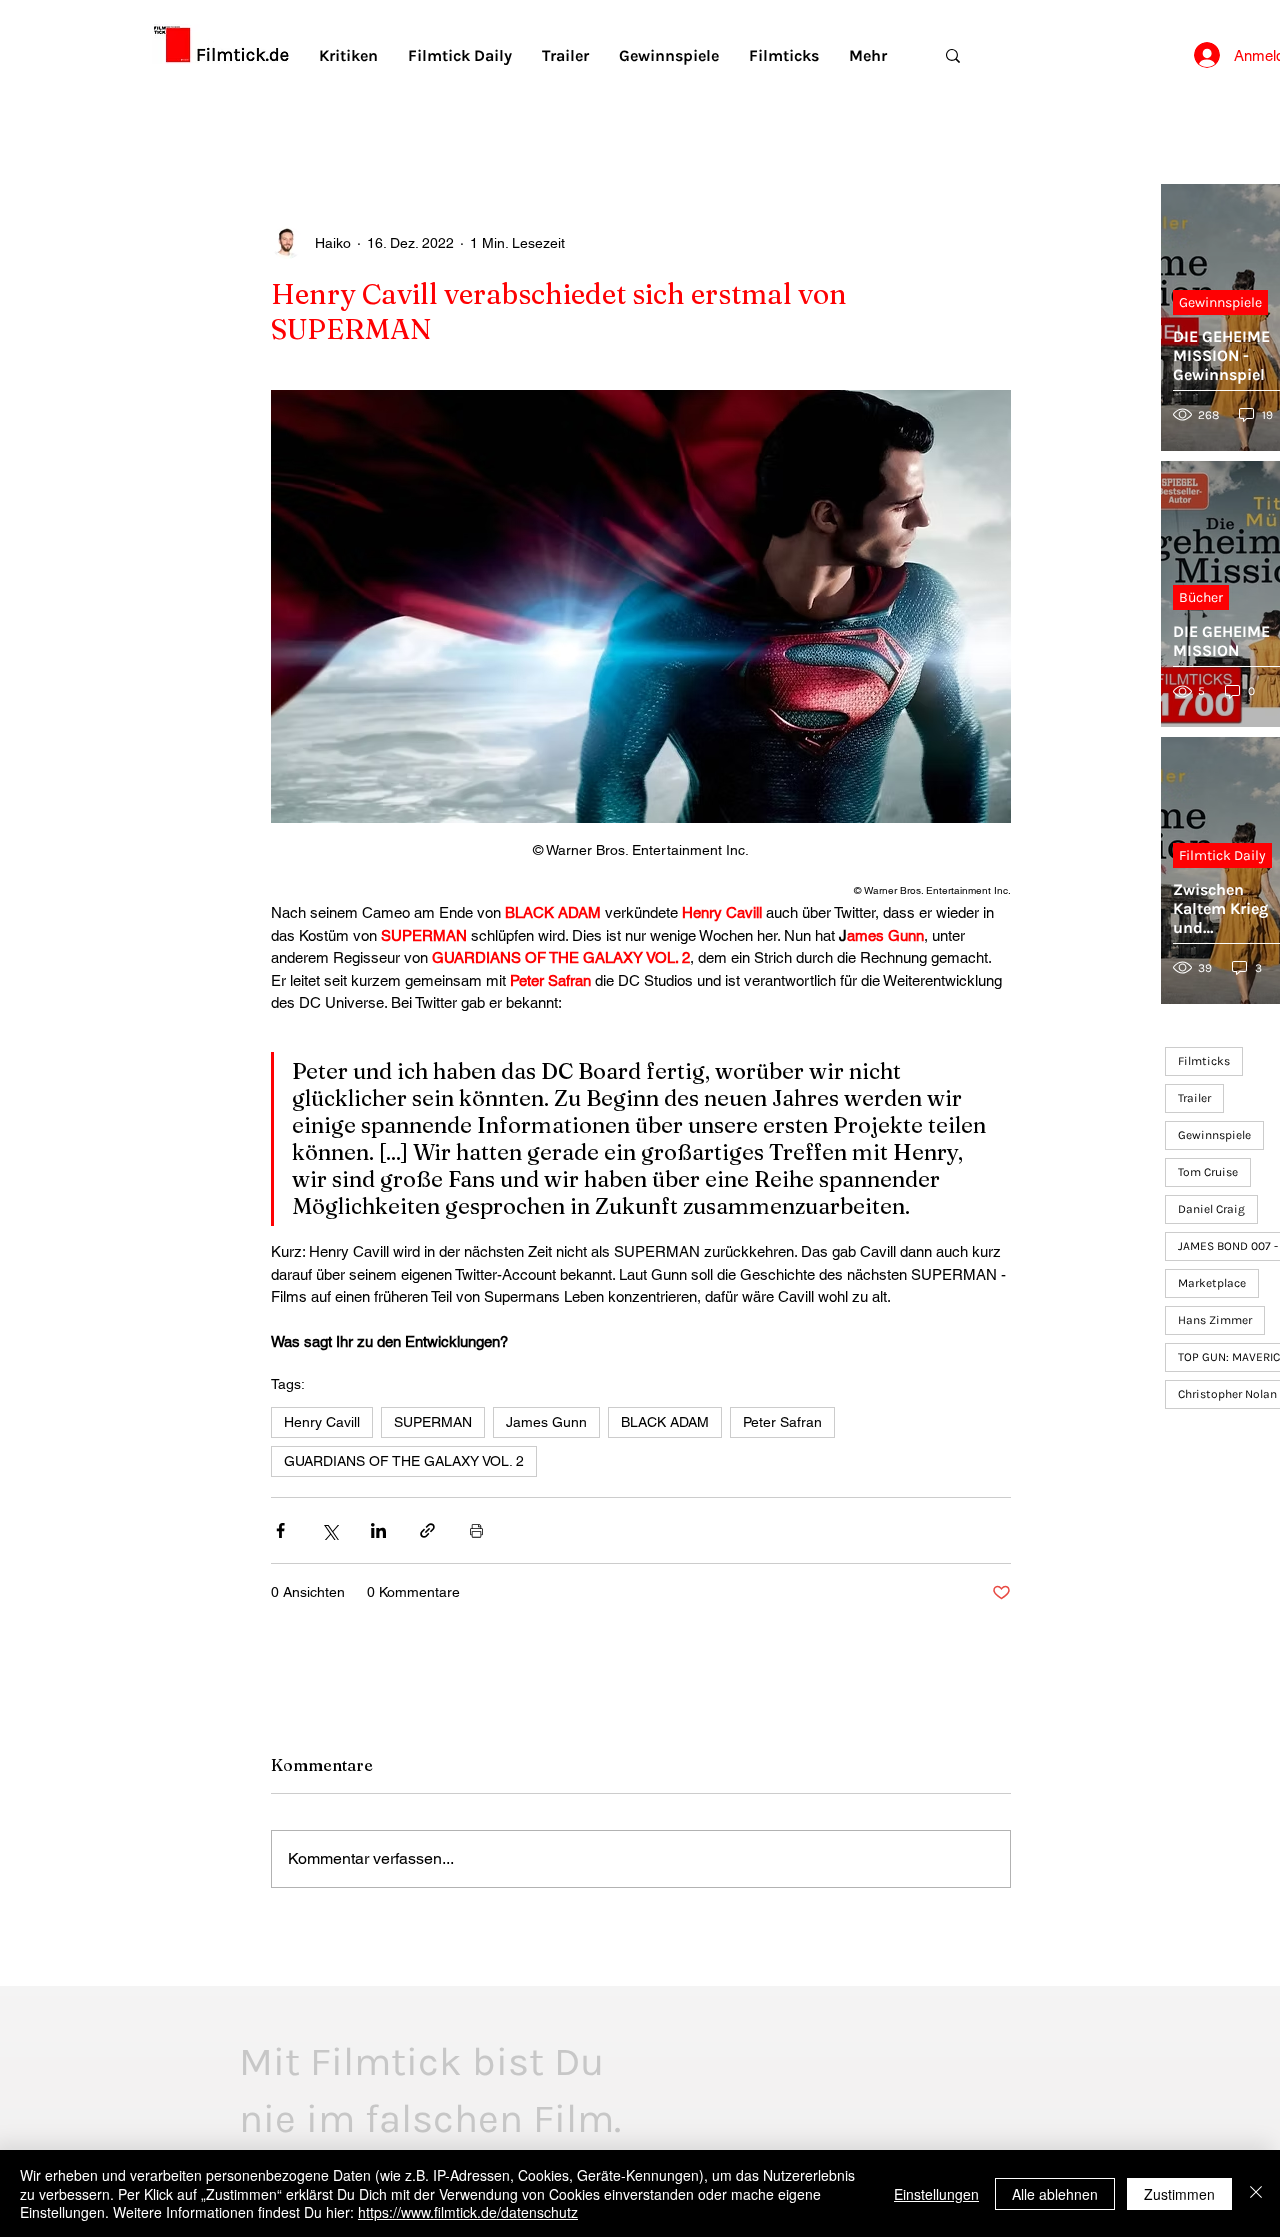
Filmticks (1204, 1061)
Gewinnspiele (1220, 302)
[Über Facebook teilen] (280, 1530)
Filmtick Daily (1222, 855)
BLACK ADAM (665, 1422)
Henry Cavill (322, 1422)
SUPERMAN (433, 1422)
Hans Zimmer (1215, 1320)
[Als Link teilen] (427, 1530)
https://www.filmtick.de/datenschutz (468, 2212)
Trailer (1194, 1098)
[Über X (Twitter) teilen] (329, 1530)
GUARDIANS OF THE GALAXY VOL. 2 (404, 1461)
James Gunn (546, 1422)
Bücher (1201, 597)
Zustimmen (1179, 2194)
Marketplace (1212, 1283)
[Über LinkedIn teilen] (378, 1530)
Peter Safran (782, 1422)
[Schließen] (1256, 2193)
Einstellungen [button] (936, 2194)
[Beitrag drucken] (476, 1530)
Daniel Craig (1211, 1209)
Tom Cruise (1208, 1172)
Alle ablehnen (1055, 2194)
